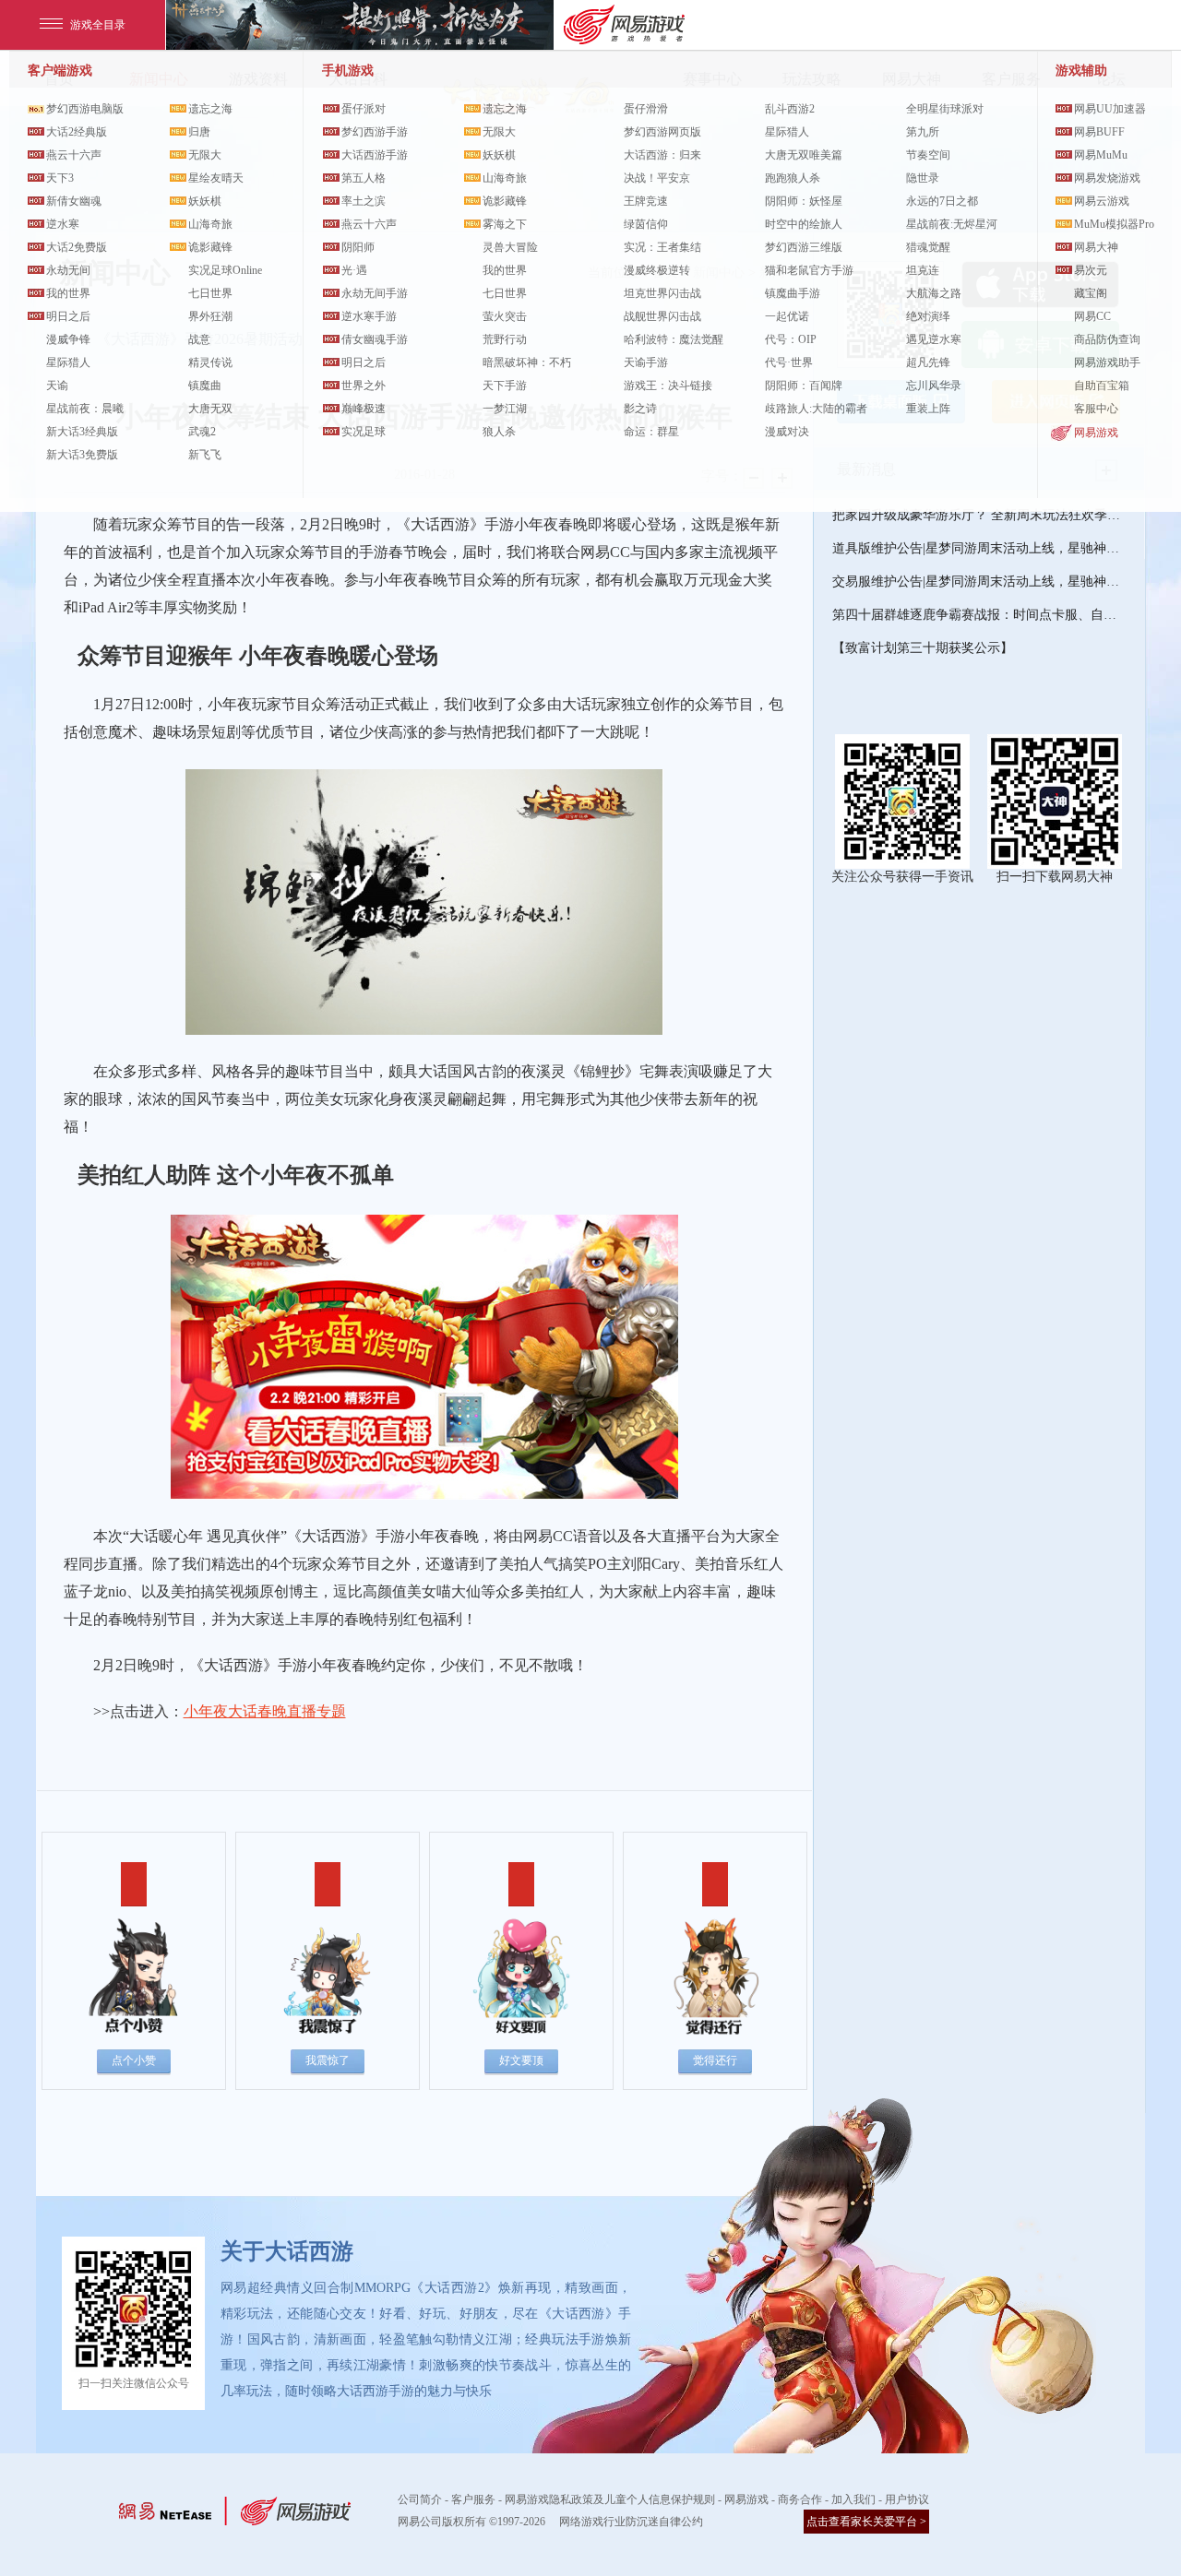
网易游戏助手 (1107, 362)
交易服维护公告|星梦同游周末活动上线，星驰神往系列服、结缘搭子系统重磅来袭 (979, 582)
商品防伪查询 (1107, 339)
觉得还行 (715, 2060)
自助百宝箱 (1102, 386)
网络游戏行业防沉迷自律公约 (631, 2522)
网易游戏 (1096, 433)
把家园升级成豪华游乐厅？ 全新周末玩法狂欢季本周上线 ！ (979, 515)
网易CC (1092, 316)
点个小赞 (134, 2060)
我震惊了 (328, 2060)
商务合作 (800, 2499)
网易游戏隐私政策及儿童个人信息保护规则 (610, 2499)
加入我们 (853, 2499)
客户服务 (473, 2499)
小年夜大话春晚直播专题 (265, 1711)
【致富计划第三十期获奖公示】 (923, 648)
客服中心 (1096, 409)
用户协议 (907, 2499)
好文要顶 (521, 2060)
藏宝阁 (1091, 293)
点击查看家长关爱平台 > (866, 2522)
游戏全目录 (98, 25)
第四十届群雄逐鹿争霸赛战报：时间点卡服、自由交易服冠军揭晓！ (979, 615)
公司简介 (420, 2499)
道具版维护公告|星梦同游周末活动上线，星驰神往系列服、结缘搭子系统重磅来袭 (979, 548)
